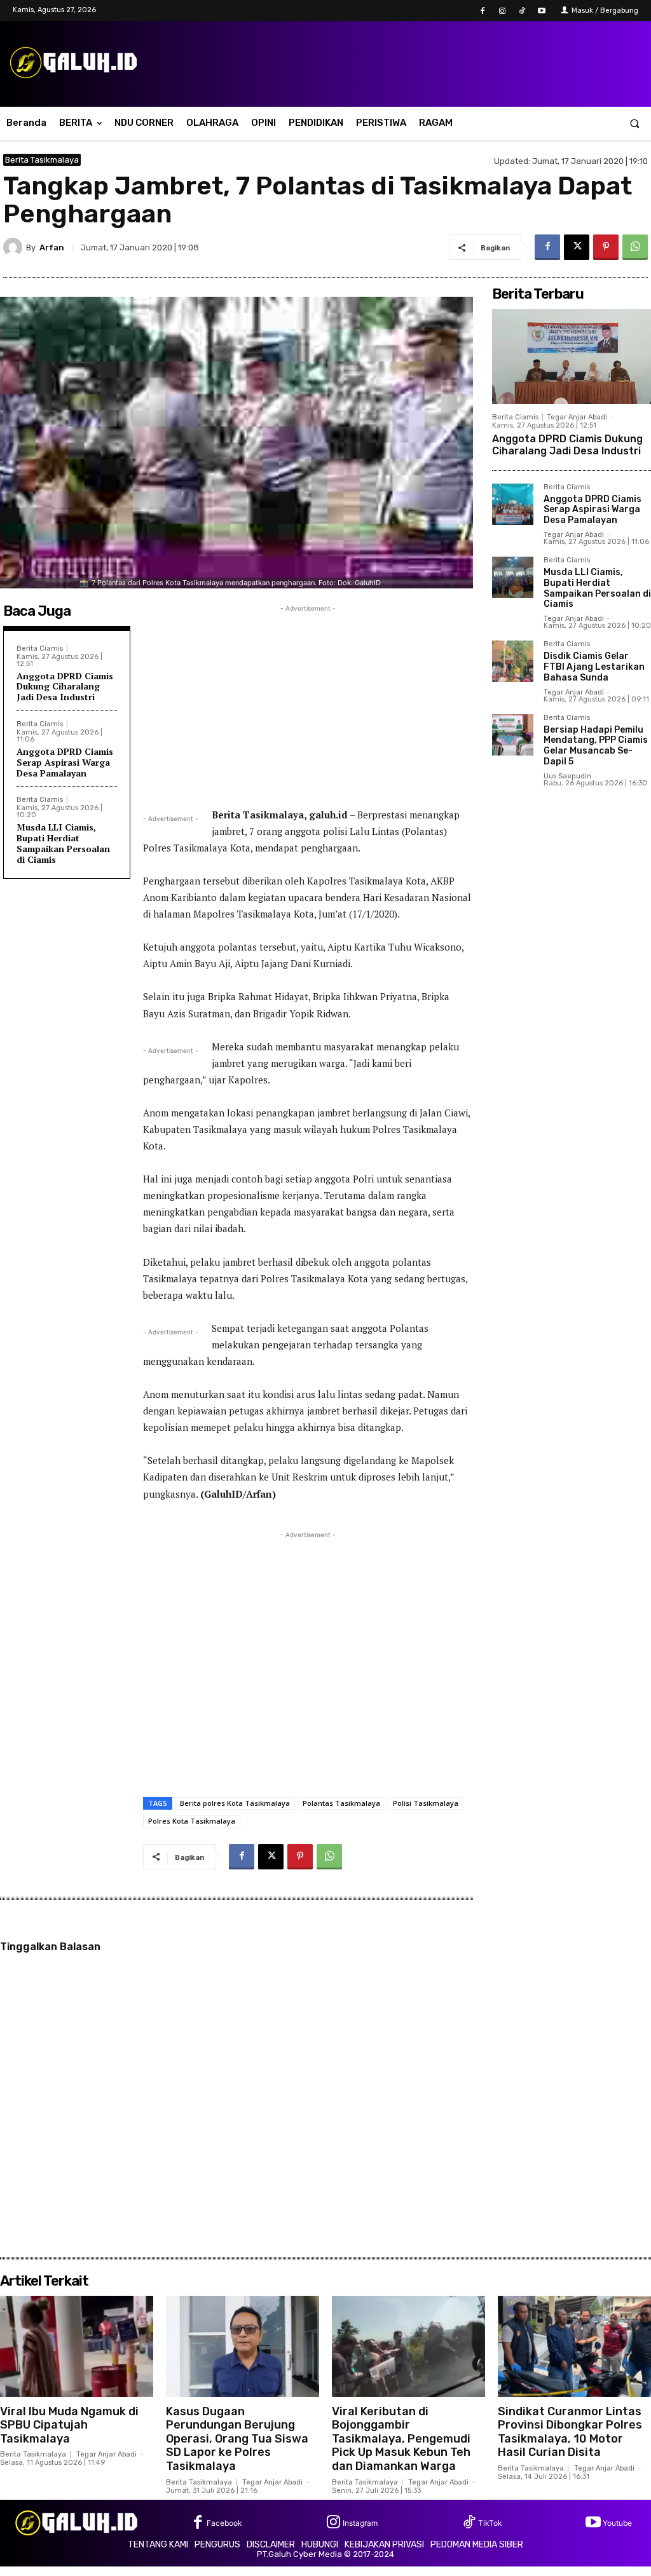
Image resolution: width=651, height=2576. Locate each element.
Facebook (224, 2523)
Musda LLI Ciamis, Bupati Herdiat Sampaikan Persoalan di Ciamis (63, 843)
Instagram (360, 2523)
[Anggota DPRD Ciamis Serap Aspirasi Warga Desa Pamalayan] (513, 504)
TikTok (490, 2523)
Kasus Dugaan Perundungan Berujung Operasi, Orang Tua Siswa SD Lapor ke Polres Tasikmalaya (237, 2439)
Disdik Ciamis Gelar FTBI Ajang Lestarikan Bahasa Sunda (594, 667)
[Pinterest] (606, 247)
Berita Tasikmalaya (42, 160)
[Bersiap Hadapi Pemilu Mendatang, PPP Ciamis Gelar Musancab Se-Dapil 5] (513, 735)
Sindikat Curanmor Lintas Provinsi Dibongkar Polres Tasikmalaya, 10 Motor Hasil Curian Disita (570, 2432)
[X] (577, 247)
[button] (635, 123)
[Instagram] (502, 11)
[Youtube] (542, 11)
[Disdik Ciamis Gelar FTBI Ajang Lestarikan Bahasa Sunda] (513, 661)
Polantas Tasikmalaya (341, 1803)
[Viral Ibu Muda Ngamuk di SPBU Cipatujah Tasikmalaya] (77, 2346)
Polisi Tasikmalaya (426, 1803)
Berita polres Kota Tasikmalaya (235, 1803)
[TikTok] (522, 11)
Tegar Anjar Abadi (577, 417)
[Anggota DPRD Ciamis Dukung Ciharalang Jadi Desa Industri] (572, 356)
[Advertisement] (308, 704)
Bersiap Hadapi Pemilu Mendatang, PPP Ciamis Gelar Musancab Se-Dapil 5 (596, 746)
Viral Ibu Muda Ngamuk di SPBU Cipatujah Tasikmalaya (69, 2425)
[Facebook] (482, 11)
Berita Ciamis (40, 648)
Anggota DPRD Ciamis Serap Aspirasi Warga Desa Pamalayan (65, 762)
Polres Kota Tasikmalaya (192, 1821)
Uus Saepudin (567, 776)
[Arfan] (15, 247)
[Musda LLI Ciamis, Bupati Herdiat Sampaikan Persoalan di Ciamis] (513, 577)
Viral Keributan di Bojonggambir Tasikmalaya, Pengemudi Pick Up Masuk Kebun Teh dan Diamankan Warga (401, 2439)
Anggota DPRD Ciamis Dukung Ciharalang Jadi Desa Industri (65, 687)
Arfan (52, 247)
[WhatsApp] (635, 247)
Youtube (617, 2523)
